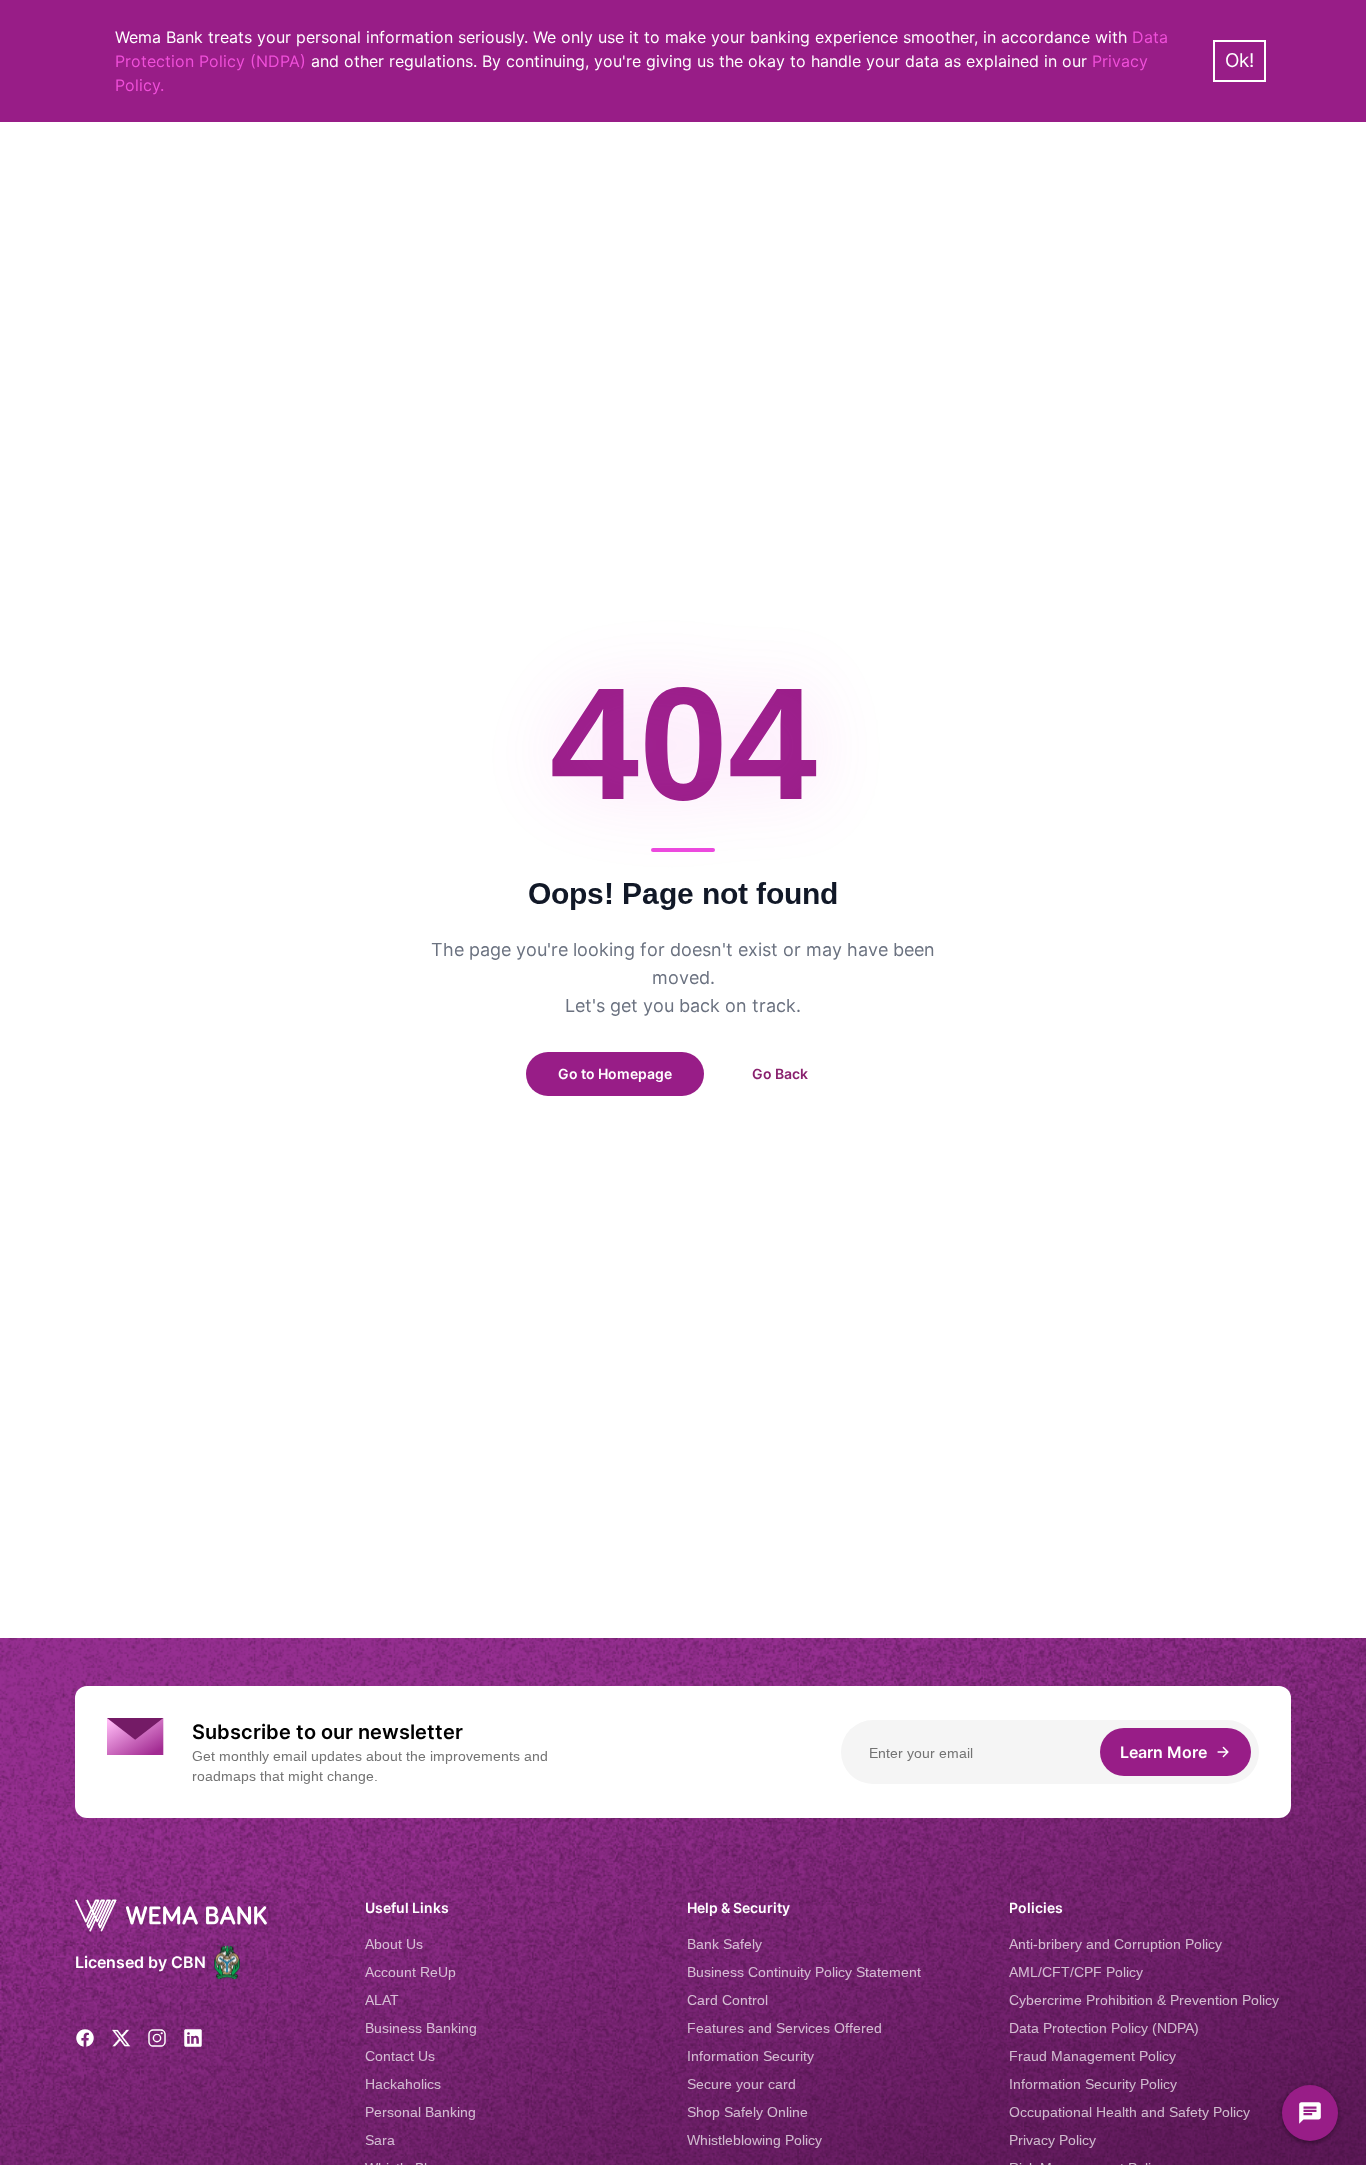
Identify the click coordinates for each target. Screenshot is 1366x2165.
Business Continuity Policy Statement (804, 1972)
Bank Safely (724, 1944)
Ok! (1239, 60)
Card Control (727, 2000)
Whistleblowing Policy (754, 2140)
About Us (394, 1944)
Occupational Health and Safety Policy (1129, 2112)
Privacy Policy (1052, 2140)
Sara (380, 2140)
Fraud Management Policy (1092, 2056)
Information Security (750, 2056)
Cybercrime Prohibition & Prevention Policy (1144, 2000)
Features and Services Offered (784, 2028)
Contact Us (400, 2056)
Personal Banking (420, 2112)
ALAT (382, 2000)
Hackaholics (403, 2084)
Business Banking (421, 2028)
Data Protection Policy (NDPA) (1104, 2028)
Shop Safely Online (747, 2112)
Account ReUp (410, 1972)
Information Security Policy (1093, 2084)
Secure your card (741, 2084)
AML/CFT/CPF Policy (1076, 1972)
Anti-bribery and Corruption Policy (1115, 1944)
